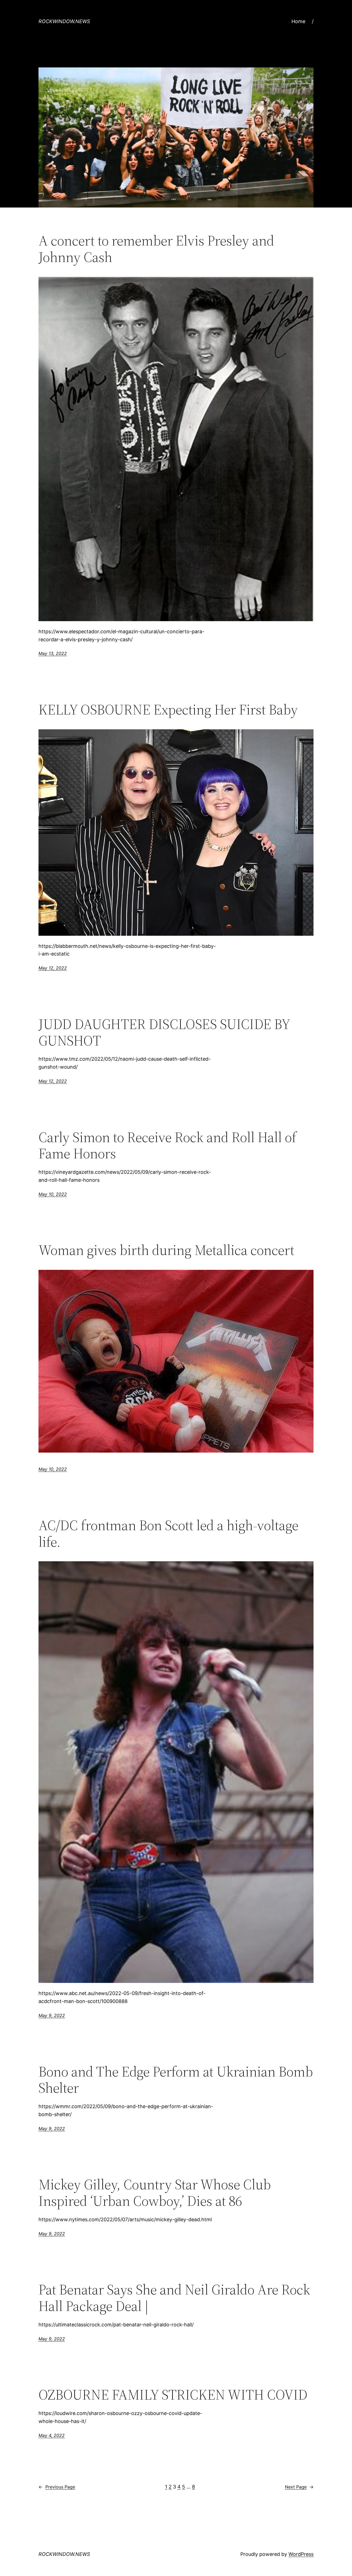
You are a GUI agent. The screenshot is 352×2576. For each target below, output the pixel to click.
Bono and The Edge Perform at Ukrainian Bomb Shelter (176, 2080)
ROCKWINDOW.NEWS (64, 21)
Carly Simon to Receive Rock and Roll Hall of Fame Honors (167, 1145)
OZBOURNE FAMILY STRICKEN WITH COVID (173, 2395)
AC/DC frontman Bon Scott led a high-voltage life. (168, 1533)
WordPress (301, 2554)
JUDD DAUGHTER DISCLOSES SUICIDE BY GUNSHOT (164, 1032)
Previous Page (57, 2487)
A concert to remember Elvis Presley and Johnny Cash (156, 249)
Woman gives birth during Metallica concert (166, 1250)
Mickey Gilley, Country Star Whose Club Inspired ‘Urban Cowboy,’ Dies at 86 (155, 2193)
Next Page (299, 2487)
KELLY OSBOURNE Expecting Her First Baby (168, 710)
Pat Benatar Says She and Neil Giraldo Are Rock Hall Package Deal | (174, 2298)
